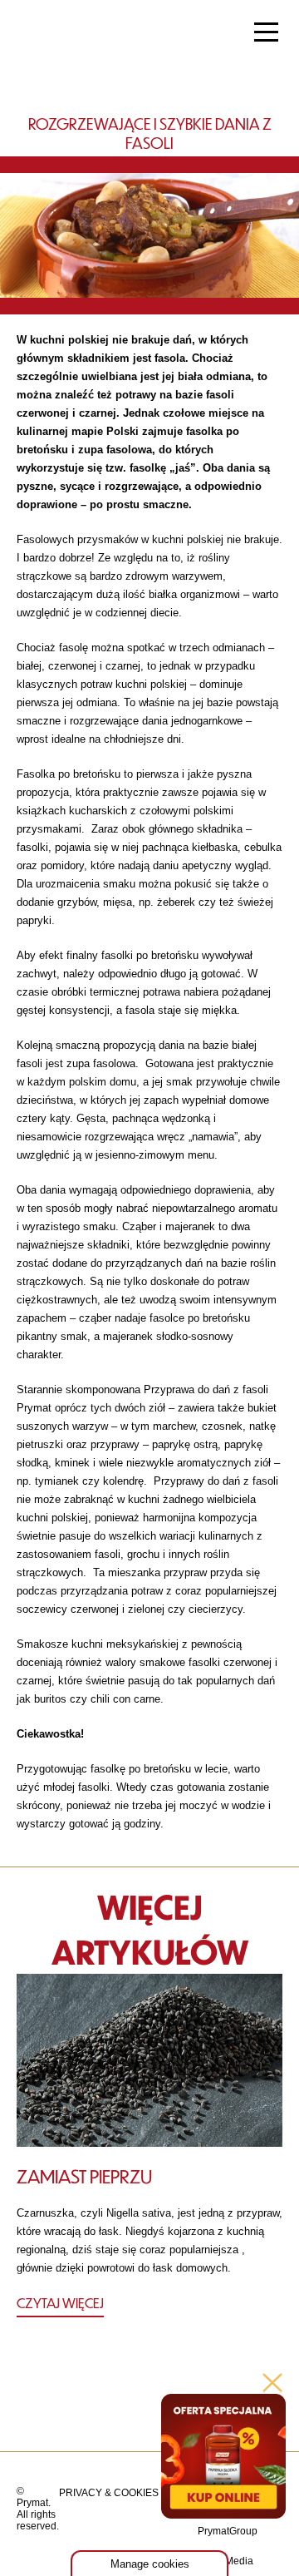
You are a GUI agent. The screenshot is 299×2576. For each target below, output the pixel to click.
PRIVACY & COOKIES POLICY (128, 2493)
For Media (230, 2561)
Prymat (69, 34)
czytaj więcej (60, 2303)
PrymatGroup (228, 2531)
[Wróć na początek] (150, 2403)
